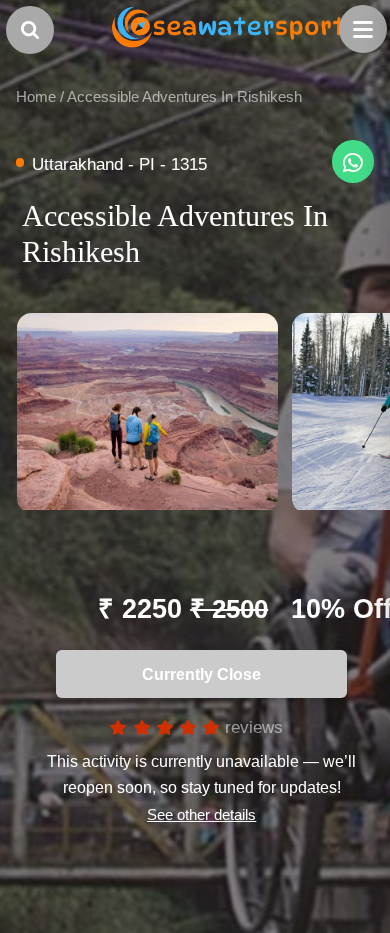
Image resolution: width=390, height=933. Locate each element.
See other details (202, 814)
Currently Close (195, 674)
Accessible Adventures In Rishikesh (184, 96)
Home (36, 96)
